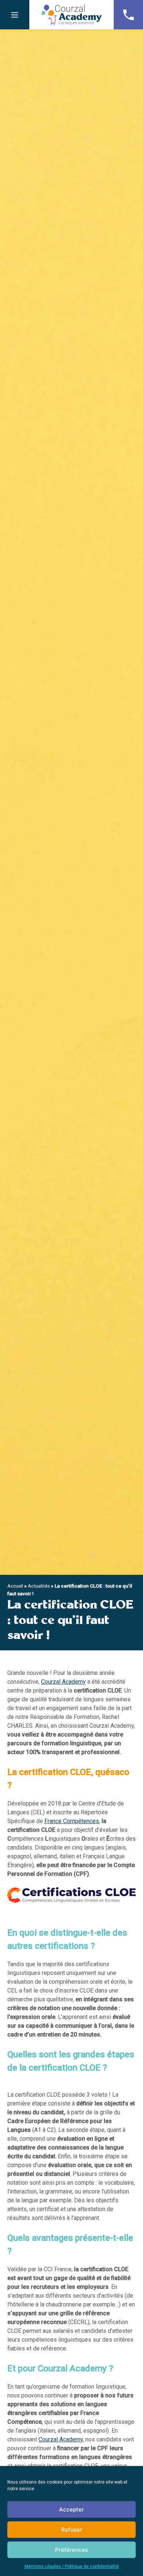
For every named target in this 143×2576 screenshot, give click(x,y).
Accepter (71, 2509)
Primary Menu (15, 15)
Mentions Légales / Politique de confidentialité (72, 2566)
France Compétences (72, 1821)
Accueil (15, 1586)
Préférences (71, 2550)
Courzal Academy (71, 15)
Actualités (39, 1586)
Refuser (72, 2530)
